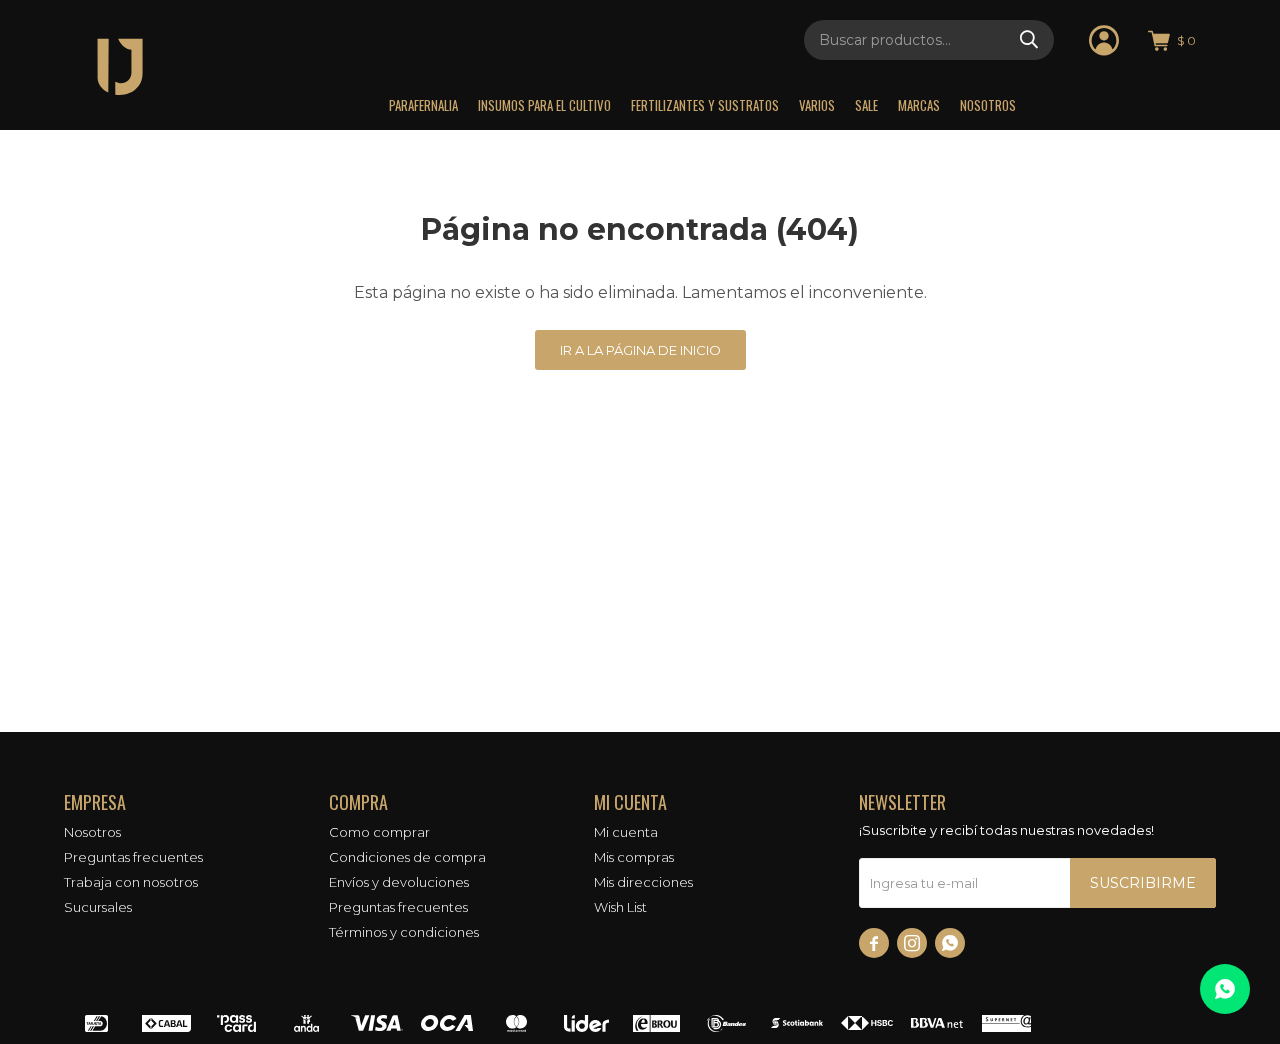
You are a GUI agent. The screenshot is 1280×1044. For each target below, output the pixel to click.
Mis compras (634, 857)
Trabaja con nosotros (131, 882)
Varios (817, 105)
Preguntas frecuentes (133, 857)
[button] (1029, 40)
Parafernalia (423, 105)
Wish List (620, 907)
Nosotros (988, 105)
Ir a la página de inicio (640, 350)
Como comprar (379, 832)
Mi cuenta (626, 832)
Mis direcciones (643, 882)
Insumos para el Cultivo (544, 105)
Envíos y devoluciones (399, 882)
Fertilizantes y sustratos (705, 105)
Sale (866, 105)
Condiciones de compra (407, 857)
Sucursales (98, 907)
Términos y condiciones (404, 932)
